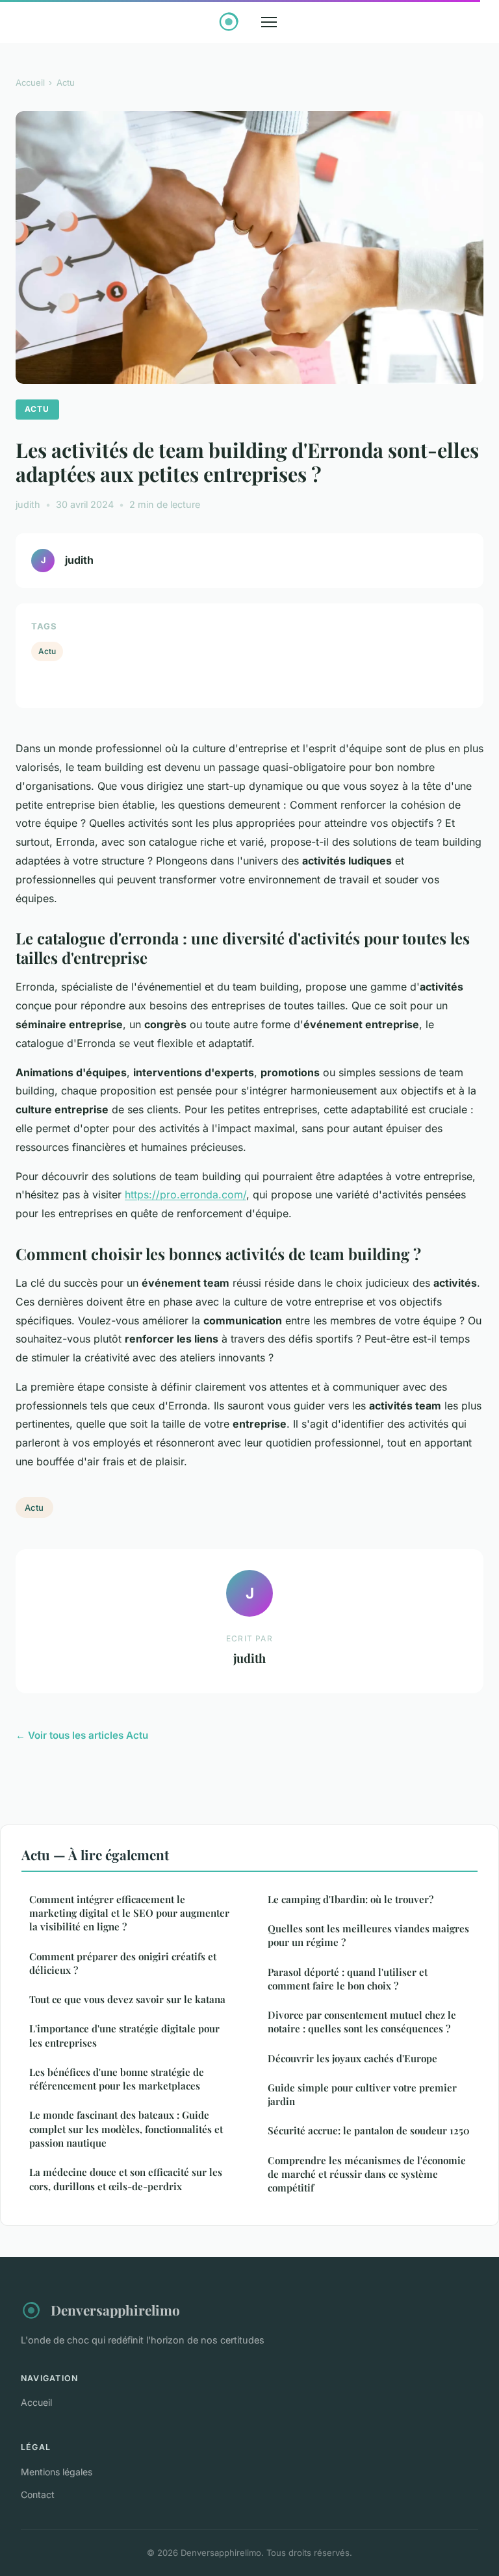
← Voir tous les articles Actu (82, 1735)
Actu (66, 82)
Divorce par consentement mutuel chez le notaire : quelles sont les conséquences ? (362, 2022)
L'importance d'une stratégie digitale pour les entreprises (124, 2035)
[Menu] (269, 22)
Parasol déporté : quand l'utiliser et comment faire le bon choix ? (348, 1979)
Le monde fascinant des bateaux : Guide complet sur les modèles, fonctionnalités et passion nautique (126, 2129)
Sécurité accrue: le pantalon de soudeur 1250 (369, 2130)
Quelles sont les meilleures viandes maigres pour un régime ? (368, 1935)
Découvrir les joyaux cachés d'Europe (352, 2058)
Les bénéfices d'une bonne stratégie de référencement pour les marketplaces (117, 2079)
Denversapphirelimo (115, 2310)
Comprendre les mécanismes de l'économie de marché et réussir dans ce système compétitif (367, 2174)
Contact (38, 2494)
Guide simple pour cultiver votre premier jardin (362, 2094)
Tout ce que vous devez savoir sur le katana (127, 1999)
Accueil (30, 82)
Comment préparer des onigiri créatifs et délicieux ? (123, 1963)
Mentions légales (57, 2472)
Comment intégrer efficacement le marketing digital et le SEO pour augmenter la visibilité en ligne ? (129, 1913)
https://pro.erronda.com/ (186, 1194)
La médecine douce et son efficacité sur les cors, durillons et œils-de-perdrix (126, 2179)
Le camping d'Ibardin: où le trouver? (351, 1899)
